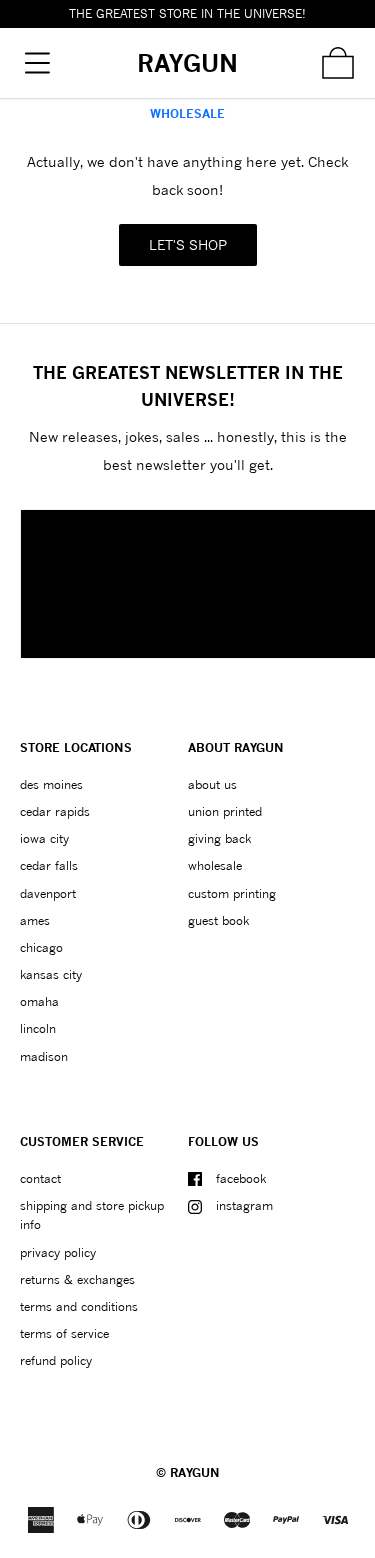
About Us (212, 784)
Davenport (48, 893)
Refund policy (56, 1360)
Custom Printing (232, 893)
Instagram (244, 1205)
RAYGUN (195, 1472)
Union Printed (225, 811)
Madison (44, 1056)
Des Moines (51, 784)
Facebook (241, 1178)
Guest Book (218, 920)
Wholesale (215, 865)
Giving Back (219, 838)
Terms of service (64, 1333)
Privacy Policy (58, 1252)
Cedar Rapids (55, 811)
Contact (40, 1178)
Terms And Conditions (79, 1306)
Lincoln (38, 1028)
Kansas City (51, 974)
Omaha (39, 1001)
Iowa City (44, 838)
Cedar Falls (49, 865)
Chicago (41, 947)
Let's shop (188, 244)
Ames (35, 920)
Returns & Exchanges (77, 1279)
